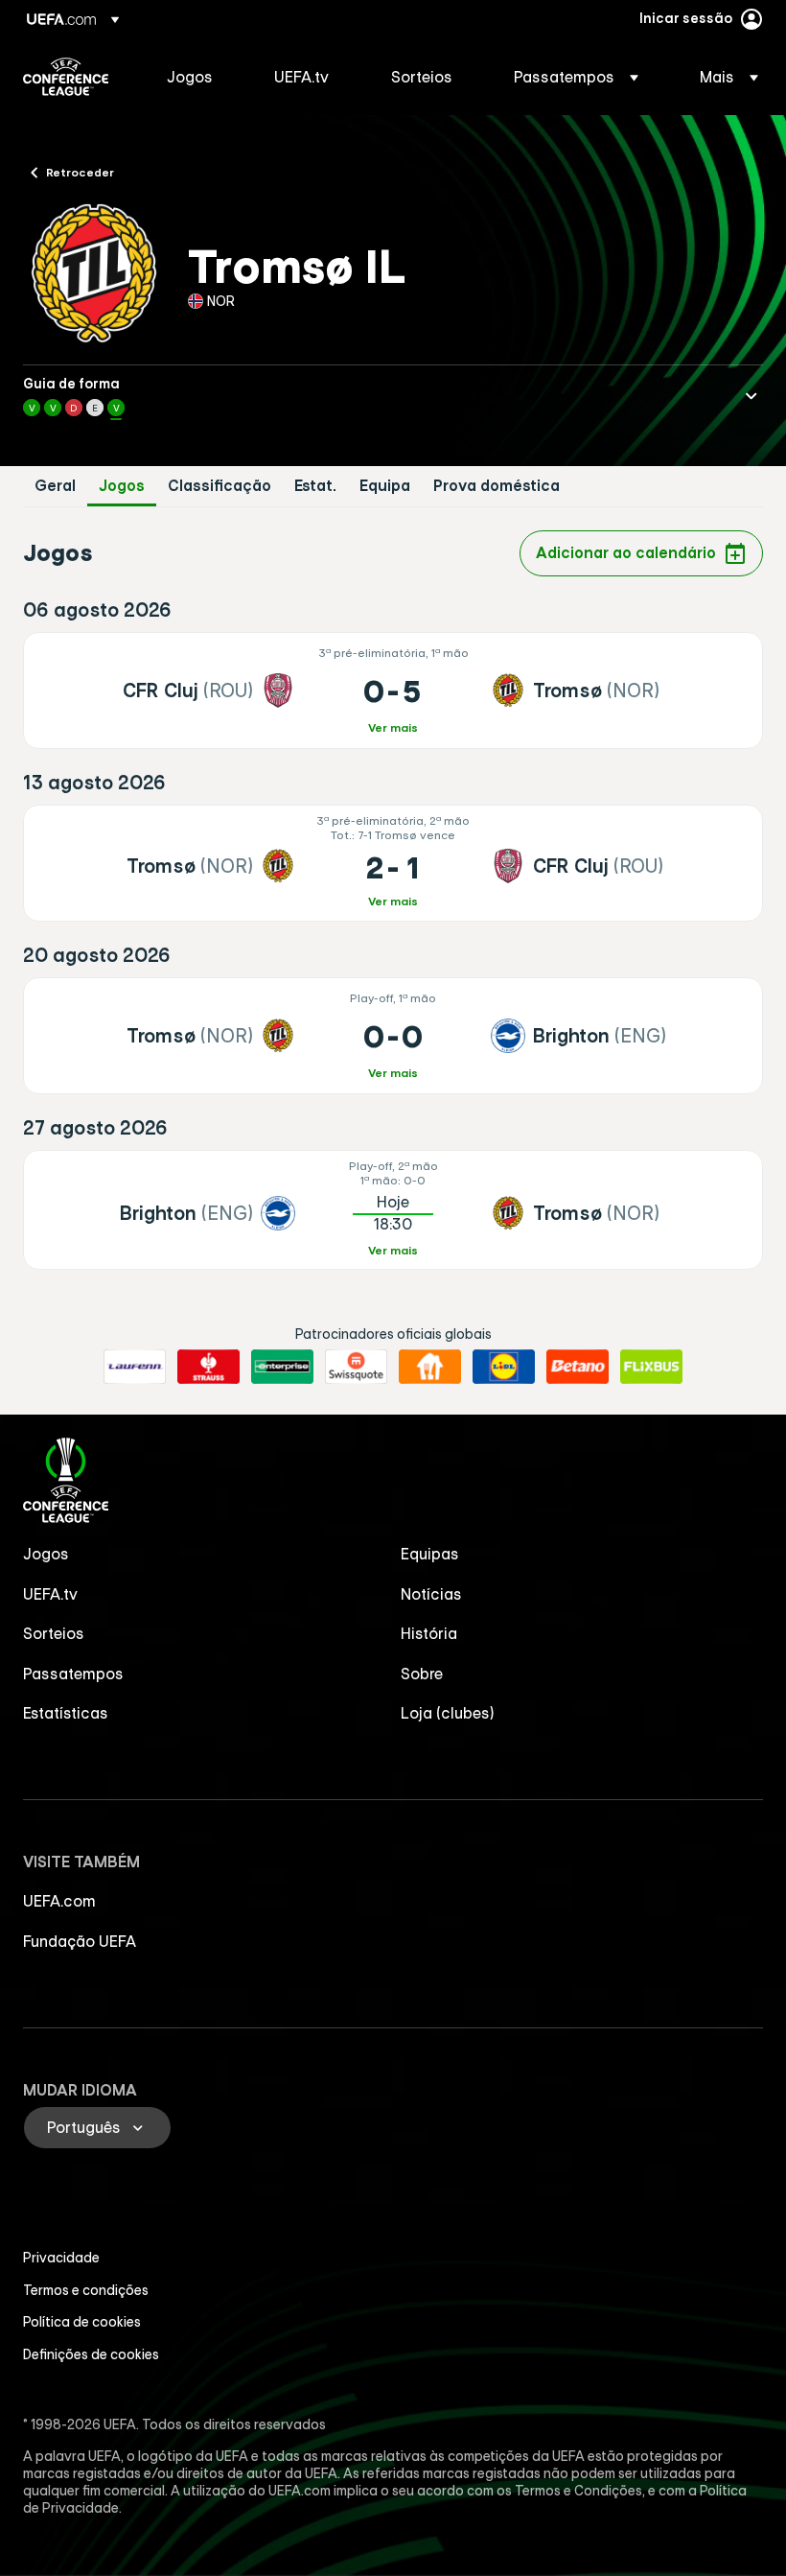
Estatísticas (66, 1713)
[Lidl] (504, 1367)
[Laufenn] (135, 1367)
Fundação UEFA (80, 1941)
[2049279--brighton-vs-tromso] (393, 1210)
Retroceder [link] (80, 172)
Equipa (385, 486)
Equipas (430, 1554)
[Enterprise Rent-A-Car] (282, 1367)
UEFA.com (59, 1901)
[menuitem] (196, 77)
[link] (190, 77)
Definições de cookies (91, 2354)
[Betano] (578, 1367)
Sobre (422, 1674)
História (429, 1633)
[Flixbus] (651, 1367)
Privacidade (61, 2258)
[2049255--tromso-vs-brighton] (393, 1036)
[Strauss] (208, 1367)
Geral (55, 486)
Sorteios (54, 1633)
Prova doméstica (497, 486)
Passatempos (73, 1674)
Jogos (122, 486)
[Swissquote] (356, 1367)
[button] (576, 77)
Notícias (431, 1594)
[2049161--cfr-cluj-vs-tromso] (393, 691)
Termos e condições (86, 2290)
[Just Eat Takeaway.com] (430, 1367)
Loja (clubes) (448, 1713)
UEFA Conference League (66, 77)
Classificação (220, 486)
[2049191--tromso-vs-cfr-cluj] (393, 863)
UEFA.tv (50, 1594)
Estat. (315, 486)
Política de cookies (82, 2322)
